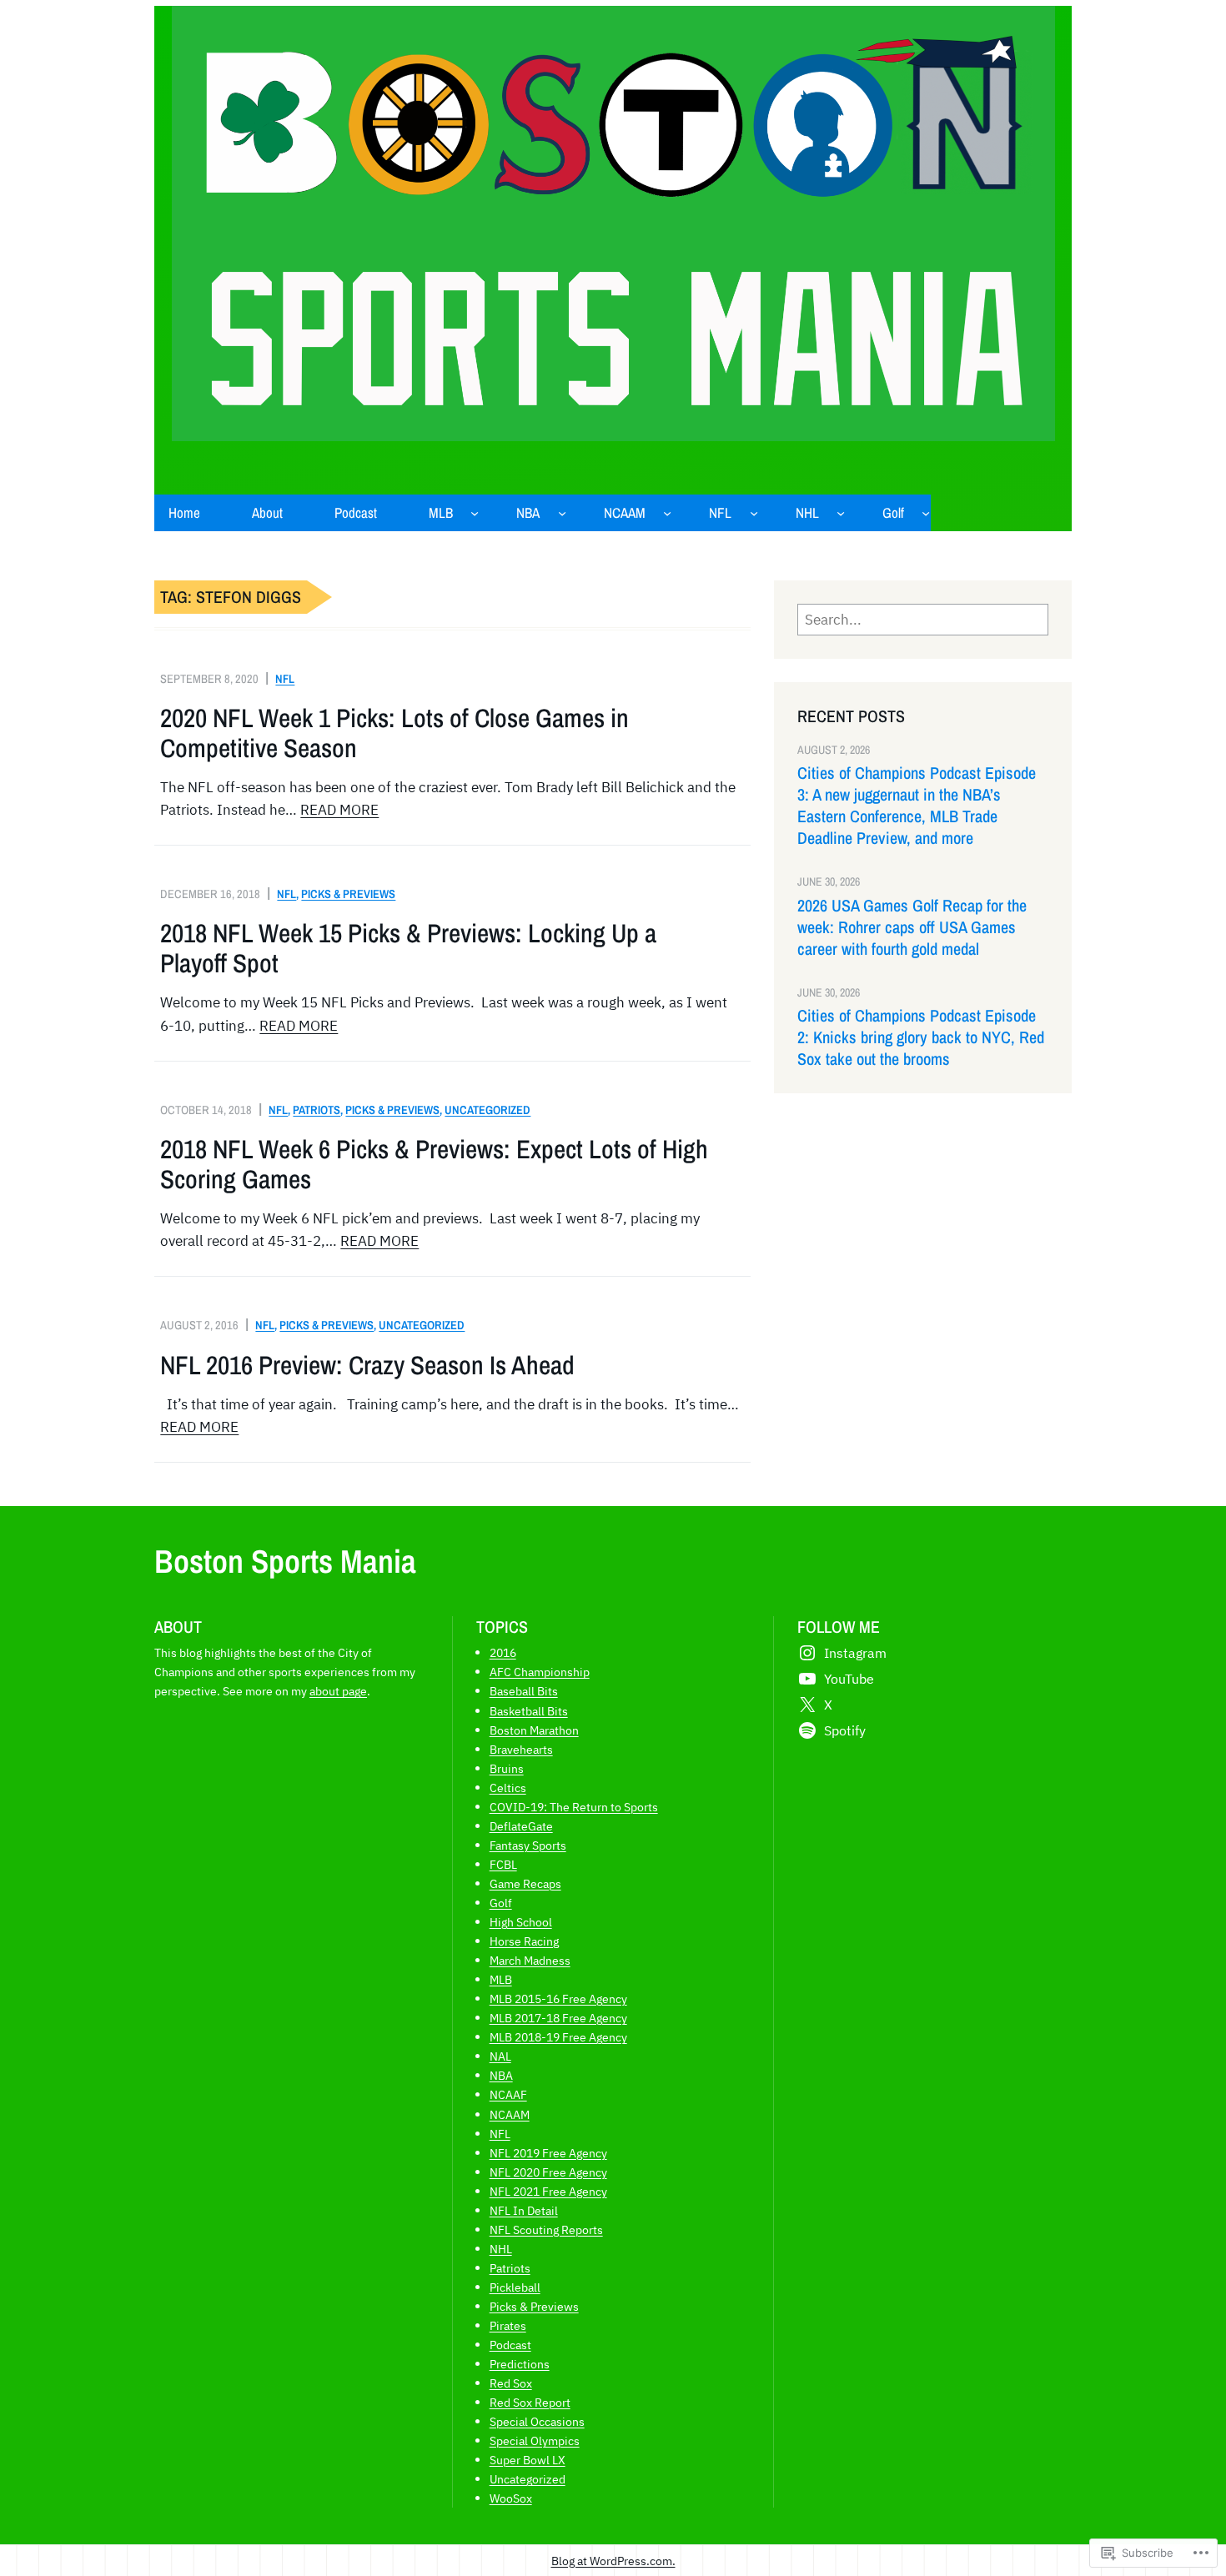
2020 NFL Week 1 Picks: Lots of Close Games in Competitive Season (394, 733)
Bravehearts (521, 1749)
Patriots (317, 1110)
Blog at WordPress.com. (613, 2561)
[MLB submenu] (475, 513)
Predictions (520, 2364)
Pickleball (515, 2287)
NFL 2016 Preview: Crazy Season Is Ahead (367, 1365)
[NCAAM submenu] (667, 513)
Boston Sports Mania (285, 1561)
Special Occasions (537, 2421)
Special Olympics (535, 2440)
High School (521, 1922)
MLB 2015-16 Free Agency (558, 1999)
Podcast (510, 2345)
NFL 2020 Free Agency (548, 2172)
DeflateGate (521, 1826)
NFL (285, 678)
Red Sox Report (530, 2402)
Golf (501, 1903)
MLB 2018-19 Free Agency (558, 2037)
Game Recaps (525, 1883)
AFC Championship (540, 1672)
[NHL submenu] (841, 513)
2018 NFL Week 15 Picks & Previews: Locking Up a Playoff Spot (408, 948)
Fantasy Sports (528, 1845)
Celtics (508, 1788)
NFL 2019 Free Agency (548, 2153)
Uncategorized (487, 1110)
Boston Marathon (534, 1730)
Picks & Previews (348, 894)
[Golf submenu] (926, 513)
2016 (503, 1652)
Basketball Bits (529, 1711)
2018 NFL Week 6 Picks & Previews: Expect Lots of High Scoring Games (434, 1164)
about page (338, 1691)
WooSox (511, 2498)
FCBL (503, 1864)
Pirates (508, 2325)
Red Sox (511, 2383)
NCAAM (510, 2114)
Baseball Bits (524, 1691)
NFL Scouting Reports (546, 2230)
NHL (501, 2249)
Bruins (507, 1768)
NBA (501, 2075)
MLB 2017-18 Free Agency (558, 2018)
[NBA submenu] (562, 513)
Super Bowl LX (528, 2460)
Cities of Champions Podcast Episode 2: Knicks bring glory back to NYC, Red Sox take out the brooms (921, 1037)
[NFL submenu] (754, 513)
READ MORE (339, 810)
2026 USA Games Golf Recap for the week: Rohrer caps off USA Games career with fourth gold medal (912, 927)
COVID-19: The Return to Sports (574, 1807)
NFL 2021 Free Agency (548, 2191)
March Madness (530, 1960)
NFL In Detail (524, 2210)
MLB (501, 1979)
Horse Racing (524, 1941)
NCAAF (508, 2094)
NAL (500, 2056)
